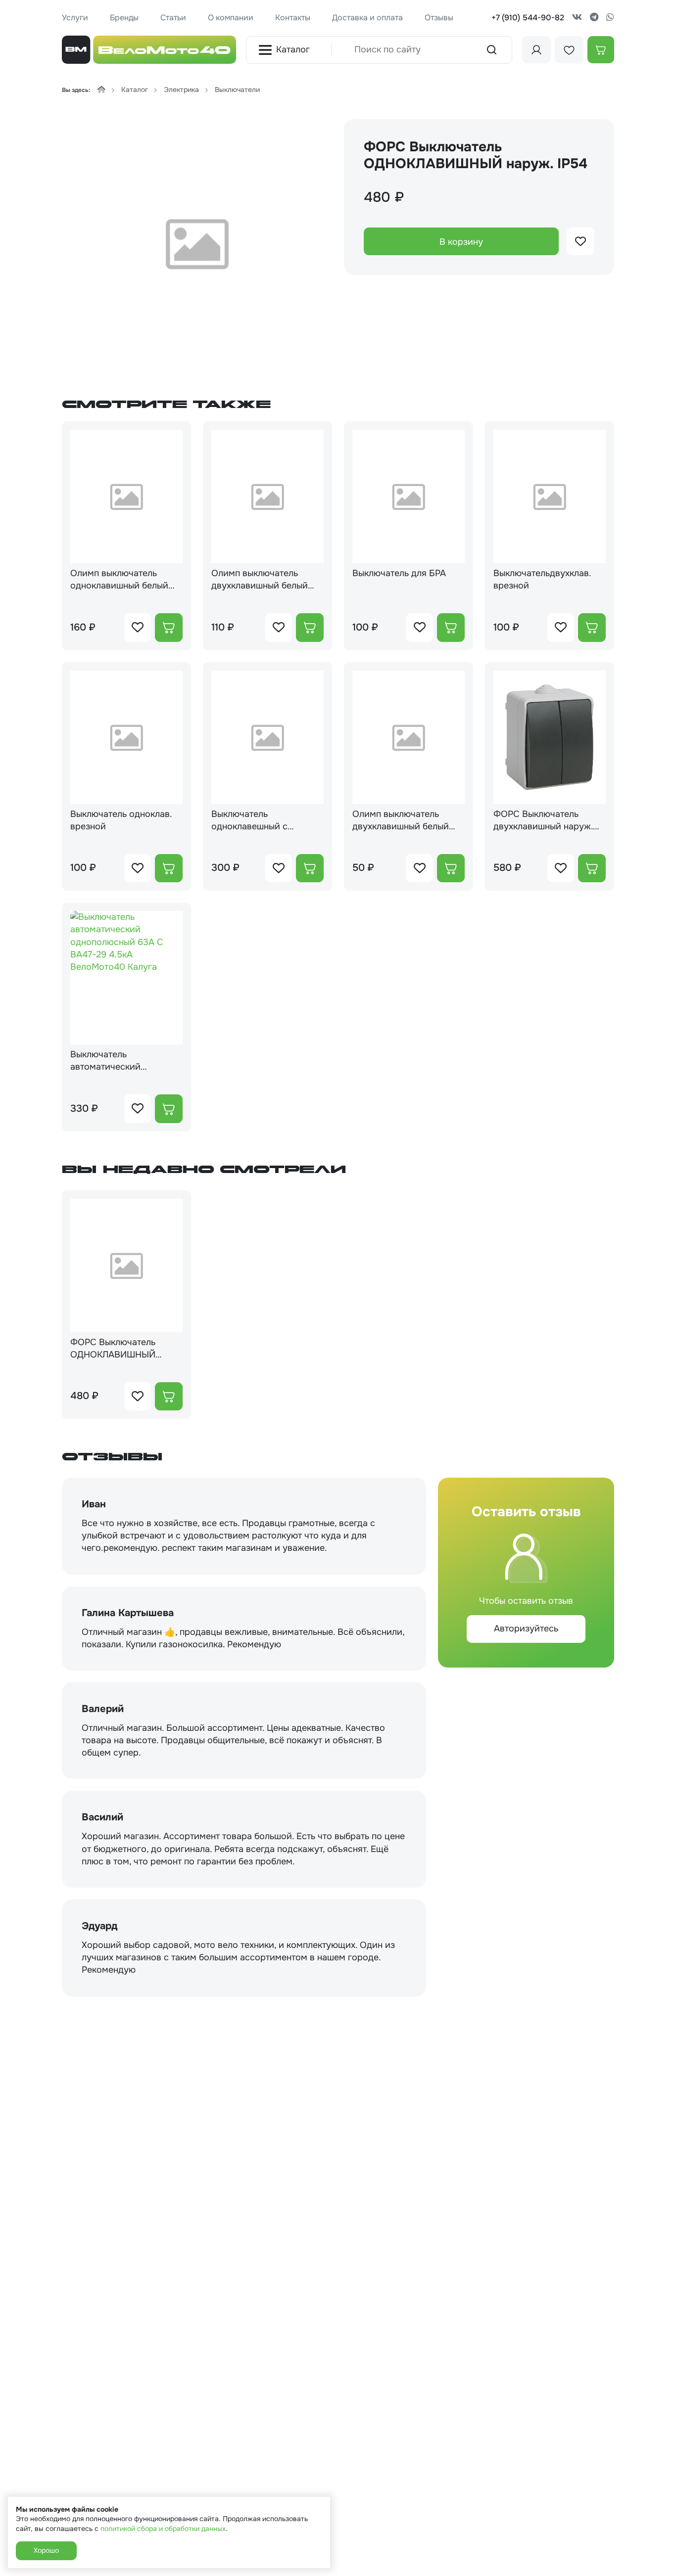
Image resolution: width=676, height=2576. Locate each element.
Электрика (181, 90)
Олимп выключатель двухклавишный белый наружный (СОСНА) (401, 820)
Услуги (75, 18)
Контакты (293, 18)
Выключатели (237, 90)
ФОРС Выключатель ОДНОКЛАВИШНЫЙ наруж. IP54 (113, 1349)
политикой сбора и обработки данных (163, 2529)
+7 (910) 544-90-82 (528, 18)
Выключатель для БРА (399, 573)
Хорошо (46, 2550)
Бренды (124, 18)
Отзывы (439, 18)
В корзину (461, 242)
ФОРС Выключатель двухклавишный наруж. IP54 (543, 820)
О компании (231, 18)
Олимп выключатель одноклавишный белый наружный (119, 580)
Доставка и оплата (367, 18)
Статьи (173, 18)
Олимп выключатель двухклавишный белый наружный (260, 580)
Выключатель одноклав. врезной (121, 820)
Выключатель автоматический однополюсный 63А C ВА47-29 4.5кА (117, 1061)
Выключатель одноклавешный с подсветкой (249, 820)
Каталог (293, 49)
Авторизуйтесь (526, 1628)
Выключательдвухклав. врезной (542, 579)
